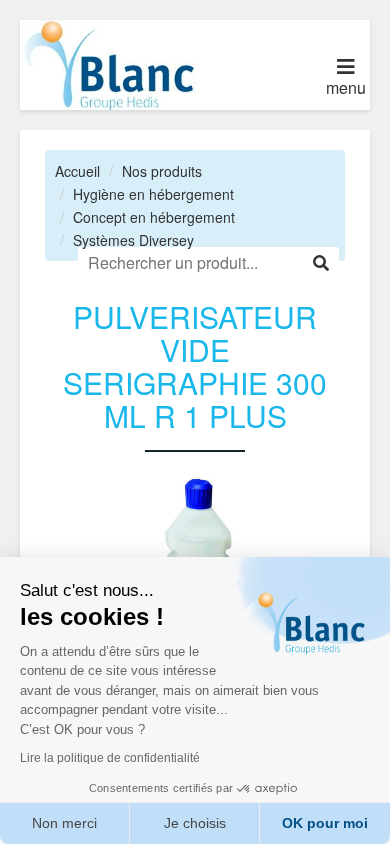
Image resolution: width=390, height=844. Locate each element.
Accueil (77, 171)
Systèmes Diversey (133, 240)
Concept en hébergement (154, 217)
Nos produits (162, 171)
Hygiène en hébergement (153, 194)
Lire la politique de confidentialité (110, 758)
